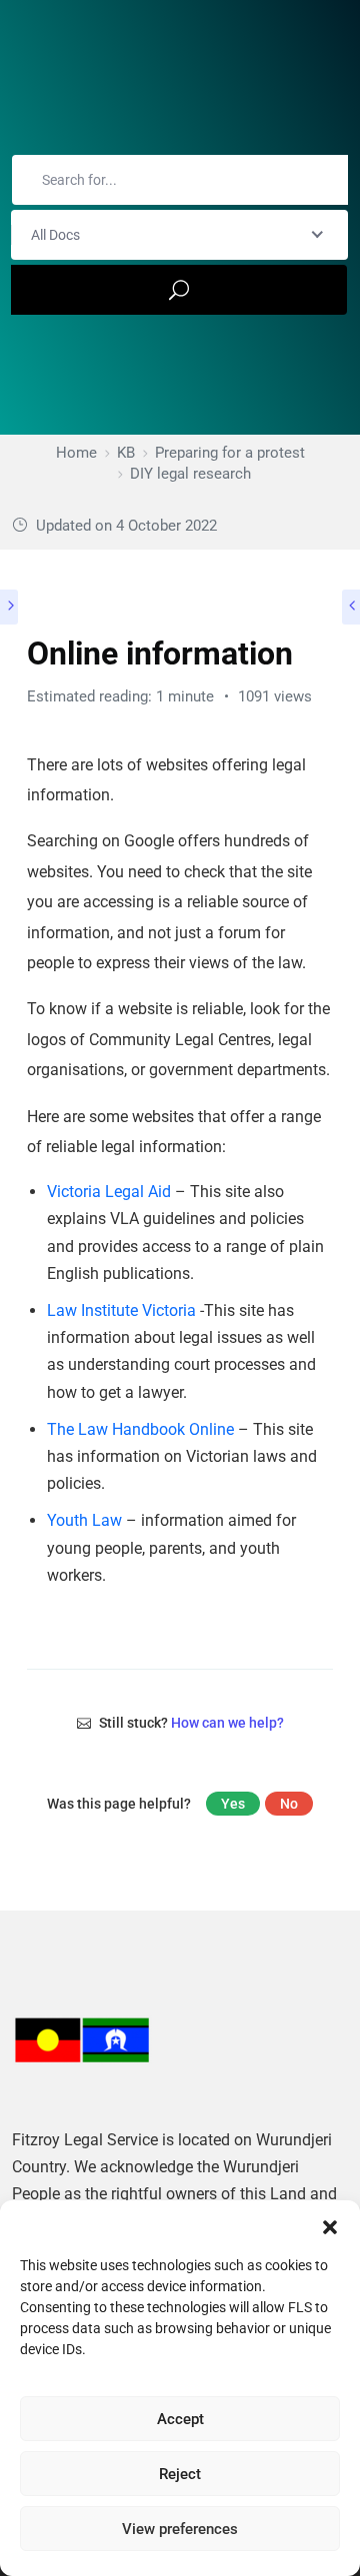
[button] (330, 2225)
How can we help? (227, 1723)
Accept (180, 2419)
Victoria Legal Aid (109, 1192)
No (289, 1804)
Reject (180, 2474)
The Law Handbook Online (140, 1429)
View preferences (180, 2529)
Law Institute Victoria (121, 1310)
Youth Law (84, 1520)
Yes (233, 1804)
